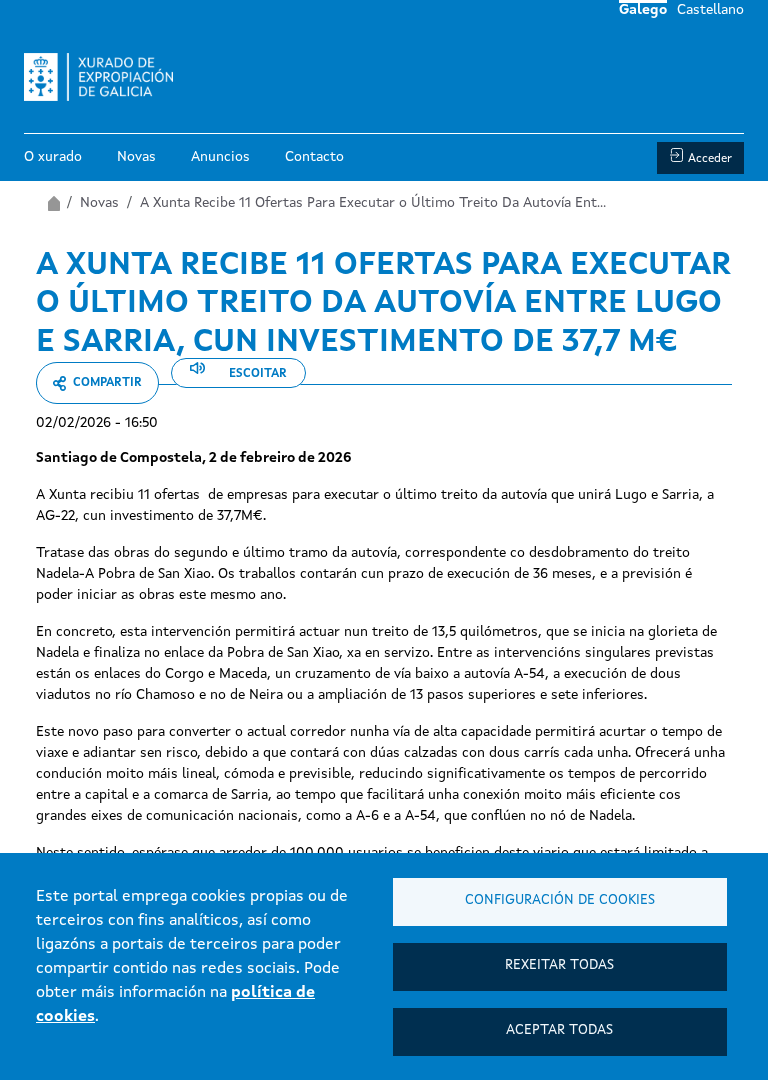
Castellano (710, 10)
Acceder (710, 159)
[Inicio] (106, 77)
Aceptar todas (559, 1030)
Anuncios (220, 157)
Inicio (53, 203)
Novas (136, 157)
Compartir (107, 383)
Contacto (314, 157)
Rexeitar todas (559, 965)
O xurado (53, 157)
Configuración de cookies (560, 900)
